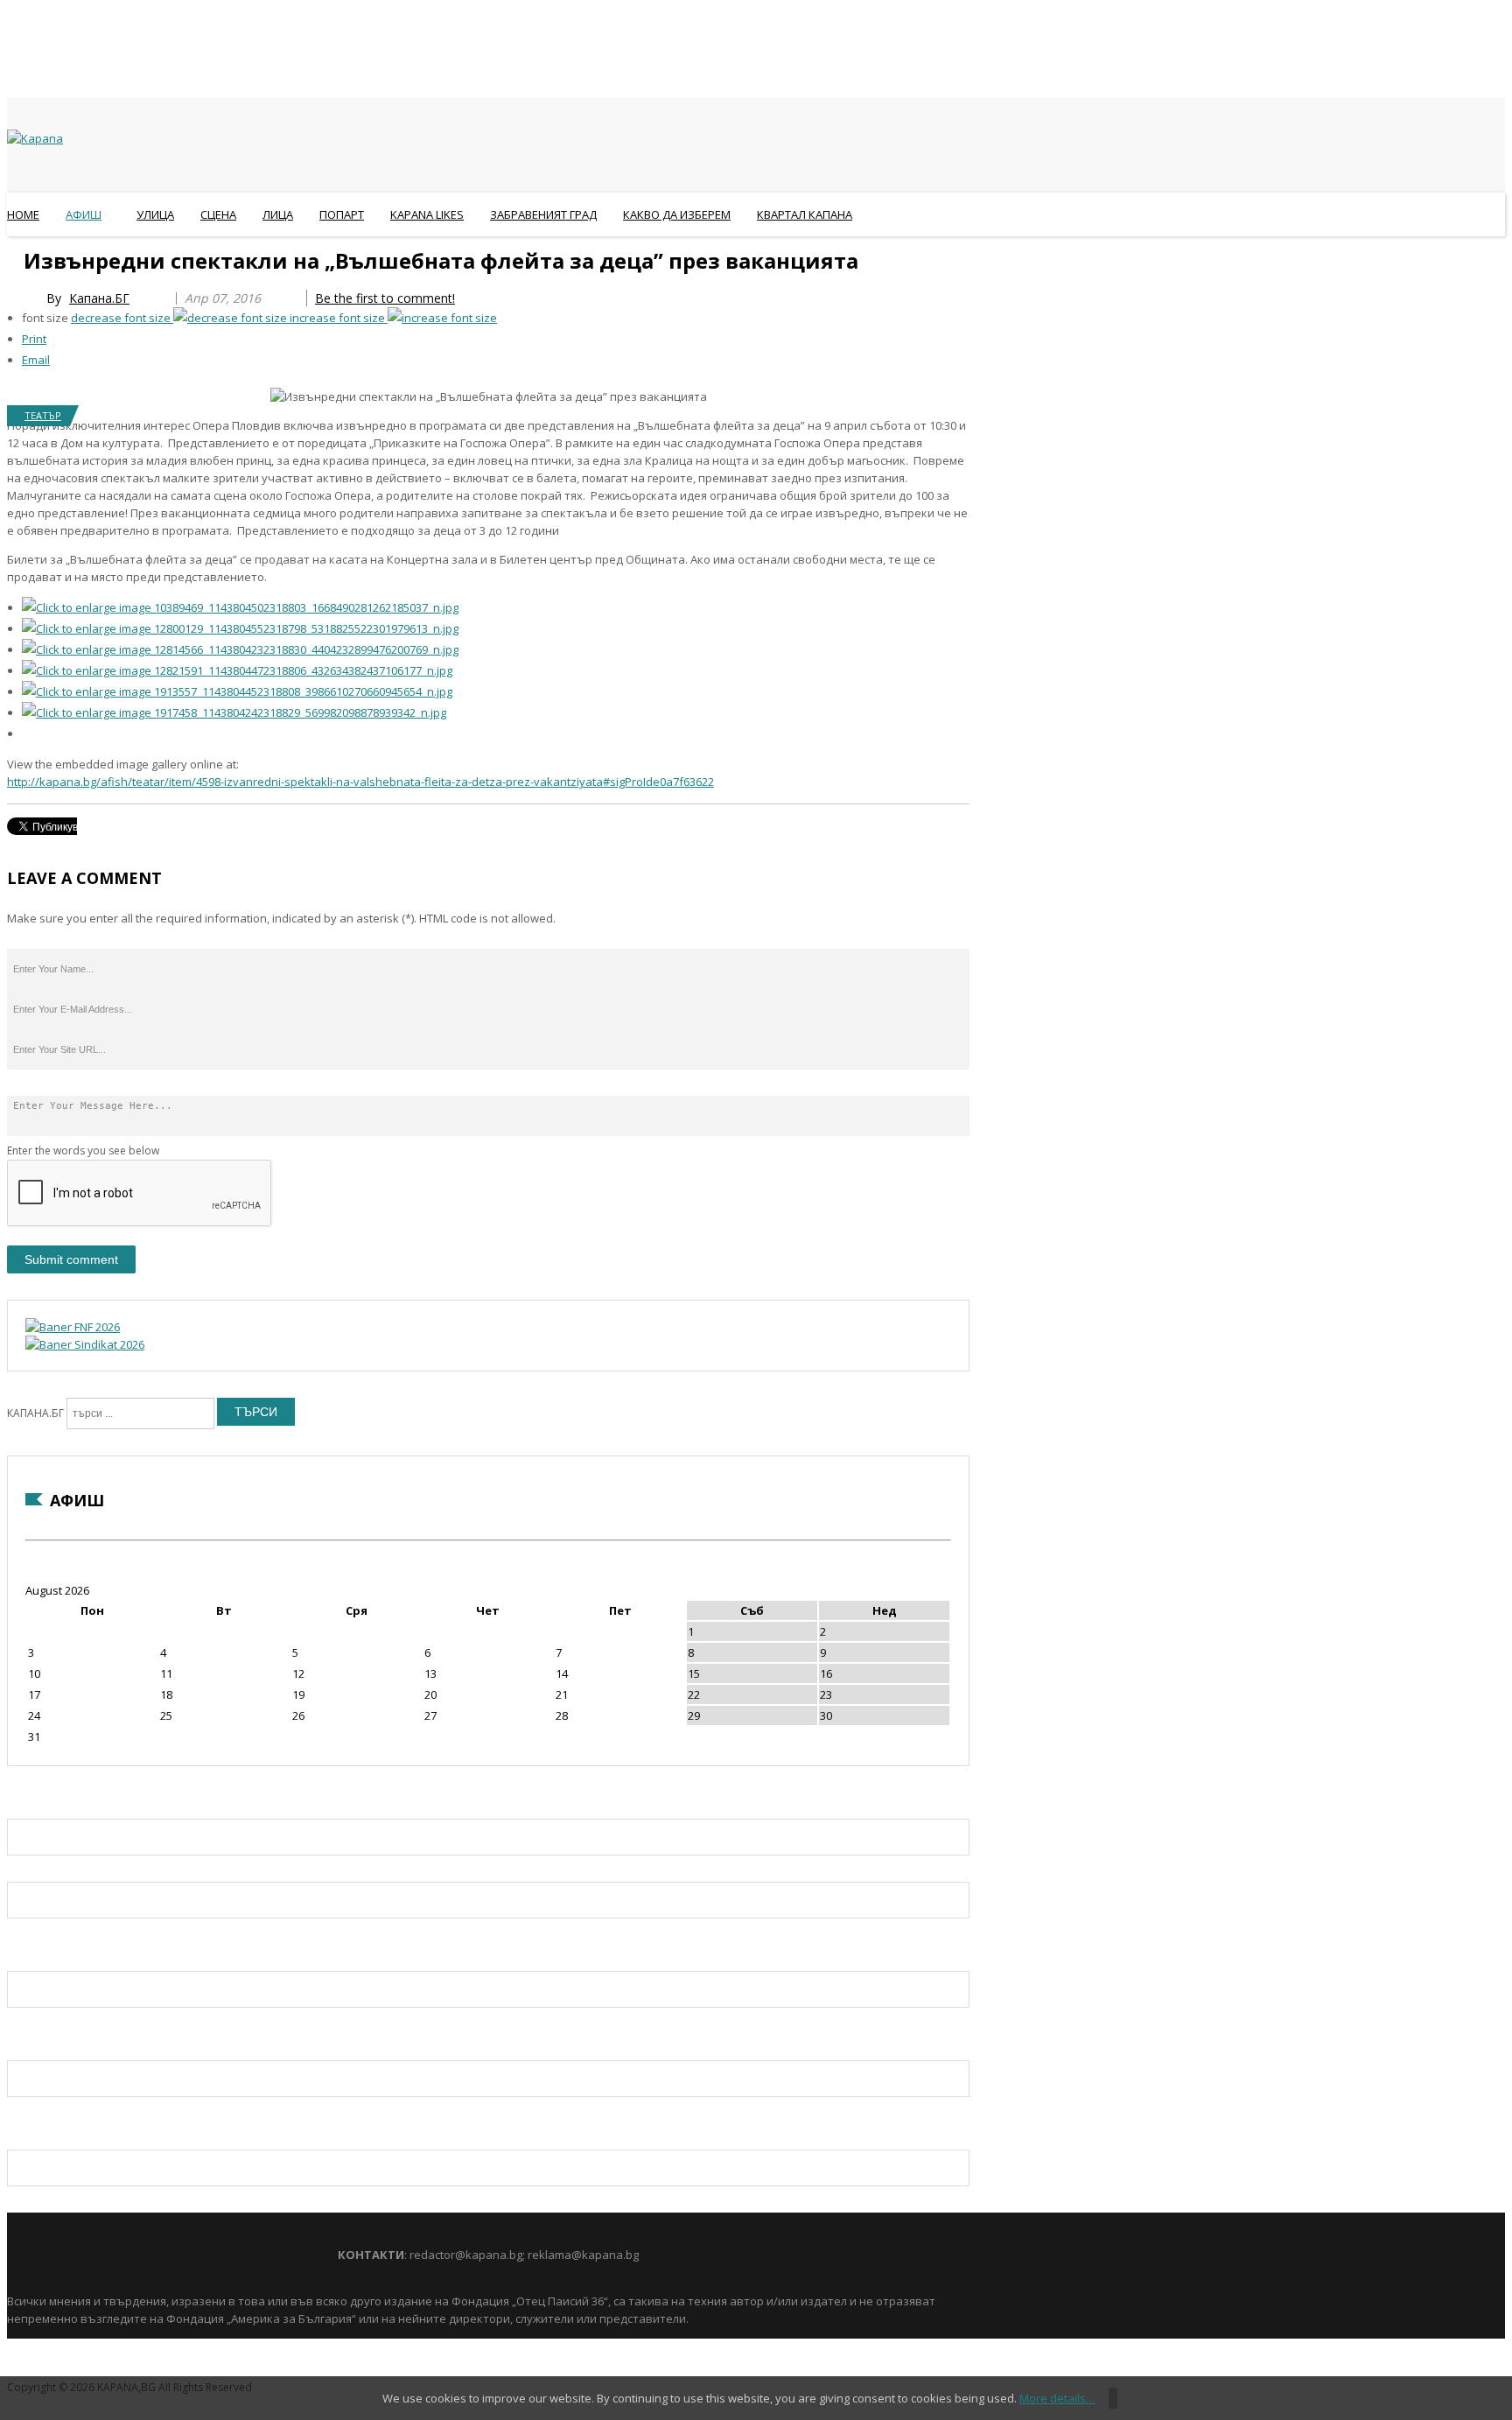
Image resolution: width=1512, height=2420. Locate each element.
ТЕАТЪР (43, 415)
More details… (1057, 2398)
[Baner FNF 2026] (73, 1327)
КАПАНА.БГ (35, 1413)
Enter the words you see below (83, 1150)
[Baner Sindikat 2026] (85, 1344)
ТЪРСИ (256, 1412)
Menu (15, 257)
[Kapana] (35, 138)
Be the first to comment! (385, 298)
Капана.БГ (99, 298)
